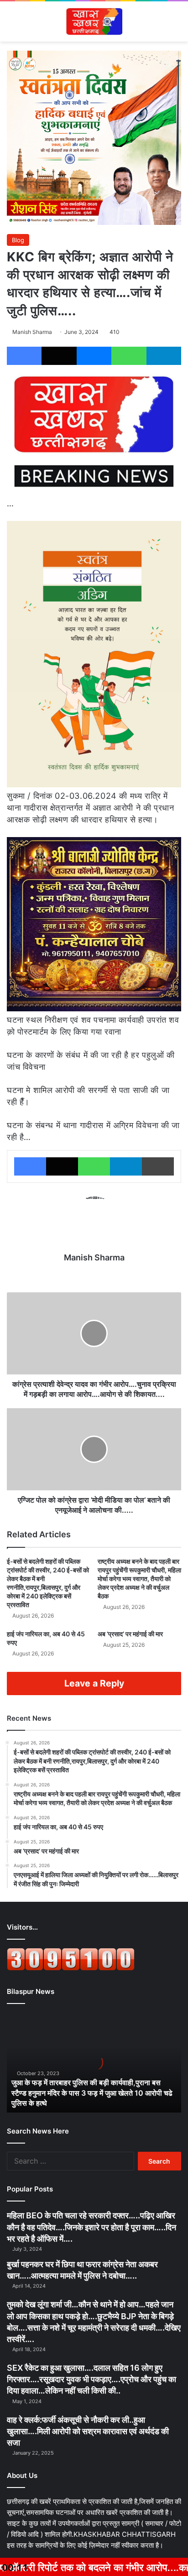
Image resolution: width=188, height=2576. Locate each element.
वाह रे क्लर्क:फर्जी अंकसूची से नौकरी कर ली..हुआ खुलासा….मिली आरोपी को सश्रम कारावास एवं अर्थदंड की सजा (88, 2431)
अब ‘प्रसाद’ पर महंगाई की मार (130, 1634)
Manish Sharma (32, 332)
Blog (18, 240)
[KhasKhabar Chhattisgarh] (94, 21)
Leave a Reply (94, 1683)
